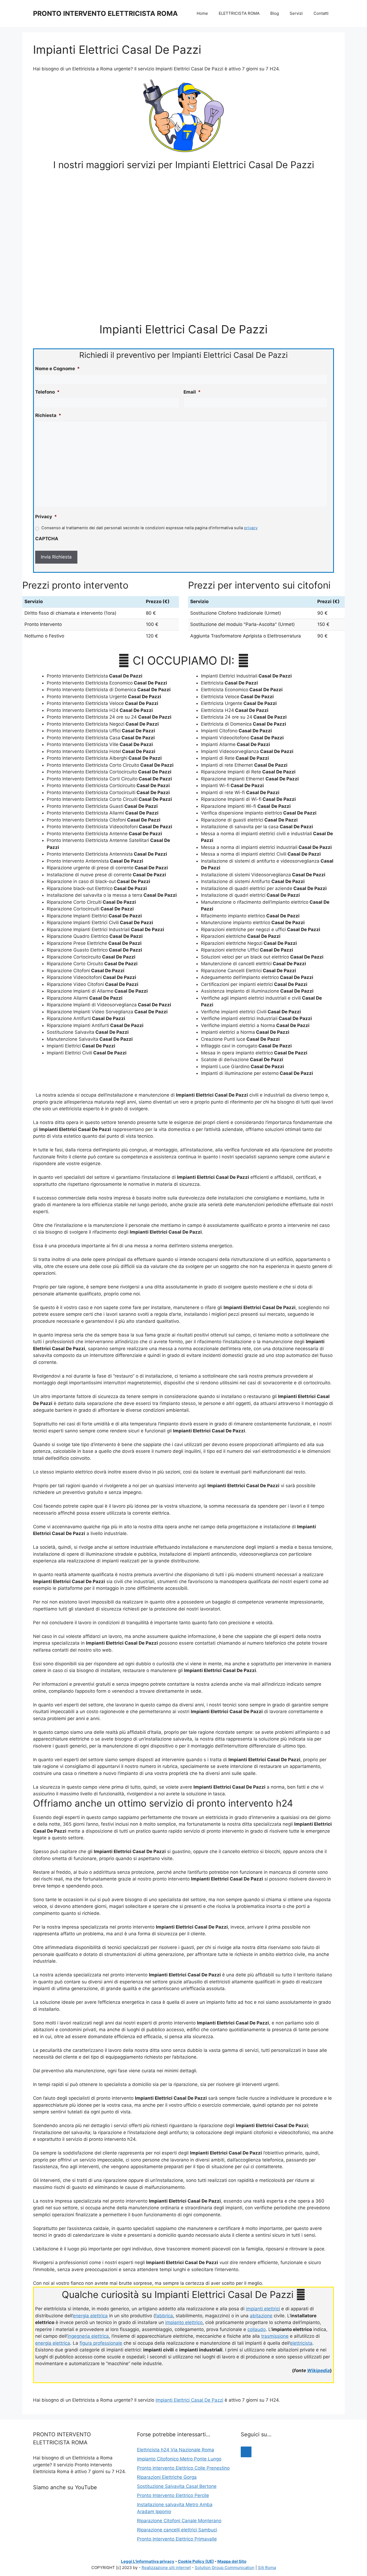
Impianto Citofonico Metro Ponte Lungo (179, 2459)
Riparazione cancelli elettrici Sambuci (177, 2530)
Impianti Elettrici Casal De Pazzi (189, 2400)
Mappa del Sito (232, 2561)
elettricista (301, 2343)
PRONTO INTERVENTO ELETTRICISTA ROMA (105, 13)
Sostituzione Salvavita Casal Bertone (177, 2486)
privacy (251, 528)
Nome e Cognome (57, 369)
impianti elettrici (263, 2309)
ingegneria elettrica (88, 2336)
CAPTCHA (47, 539)
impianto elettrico (184, 2322)
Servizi (296, 13)
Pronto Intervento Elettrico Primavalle (177, 2539)
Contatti (321, 13)
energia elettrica (90, 2316)
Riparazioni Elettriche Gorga (167, 2477)
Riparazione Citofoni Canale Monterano (179, 2521)
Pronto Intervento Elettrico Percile (173, 2495)
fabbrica (164, 2316)
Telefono (47, 392)
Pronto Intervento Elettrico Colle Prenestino (183, 2468)
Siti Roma (267, 2568)
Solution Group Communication (225, 2568)
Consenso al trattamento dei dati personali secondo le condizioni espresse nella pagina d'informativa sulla (150, 528)
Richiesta (48, 415)
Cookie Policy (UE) (196, 2561)
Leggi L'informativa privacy (148, 2561)
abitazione (261, 2316)
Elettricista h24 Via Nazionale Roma (176, 2450)
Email (192, 392)
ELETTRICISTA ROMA (239, 13)
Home (202, 13)
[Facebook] (246, 2452)
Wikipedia (319, 2370)
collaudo (257, 2329)
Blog (275, 13)
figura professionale (101, 2343)
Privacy (46, 517)
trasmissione (275, 2336)
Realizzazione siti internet (166, 2568)
